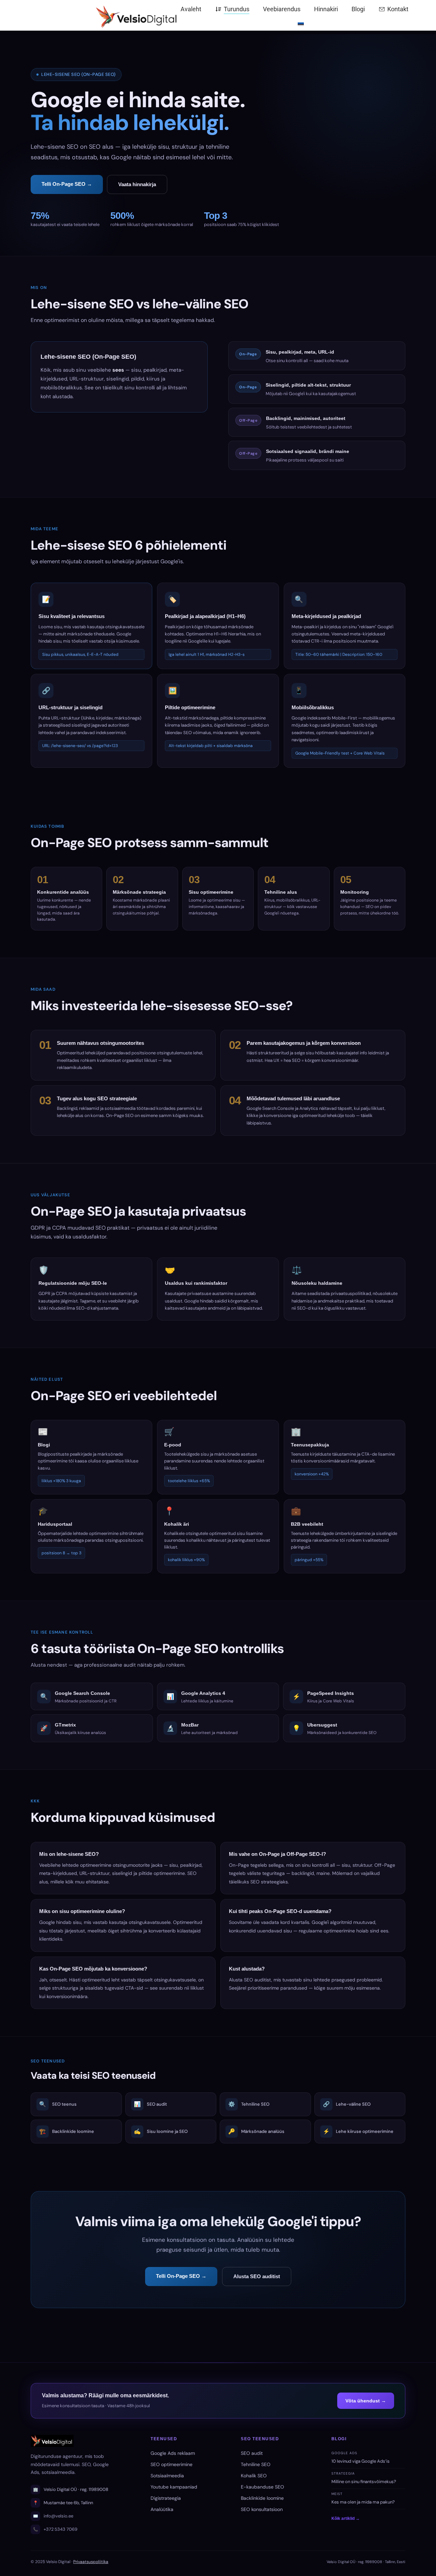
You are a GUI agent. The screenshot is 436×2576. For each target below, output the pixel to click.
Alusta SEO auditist (257, 2276)
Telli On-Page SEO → (67, 184)
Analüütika (162, 2509)
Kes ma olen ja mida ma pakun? (363, 2502)
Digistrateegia (166, 2498)
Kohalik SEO (254, 2476)
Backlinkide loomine (262, 2498)
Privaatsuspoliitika (91, 2562)
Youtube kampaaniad (174, 2487)
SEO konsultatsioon (262, 2509)
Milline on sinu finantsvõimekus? (364, 2482)
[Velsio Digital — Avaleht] (95, 15)
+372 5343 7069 (60, 2529)
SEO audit (252, 2453)
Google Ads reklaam (173, 2453)
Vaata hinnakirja (137, 184)
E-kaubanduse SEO (262, 2487)
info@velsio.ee (58, 2516)
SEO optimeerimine (172, 2464)
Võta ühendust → (366, 2401)
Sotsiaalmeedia (167, 2476)
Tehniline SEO (256, 2464)
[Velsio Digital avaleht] (82, 2441)
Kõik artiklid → (346, 2518)
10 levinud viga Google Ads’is (361, 2461)
